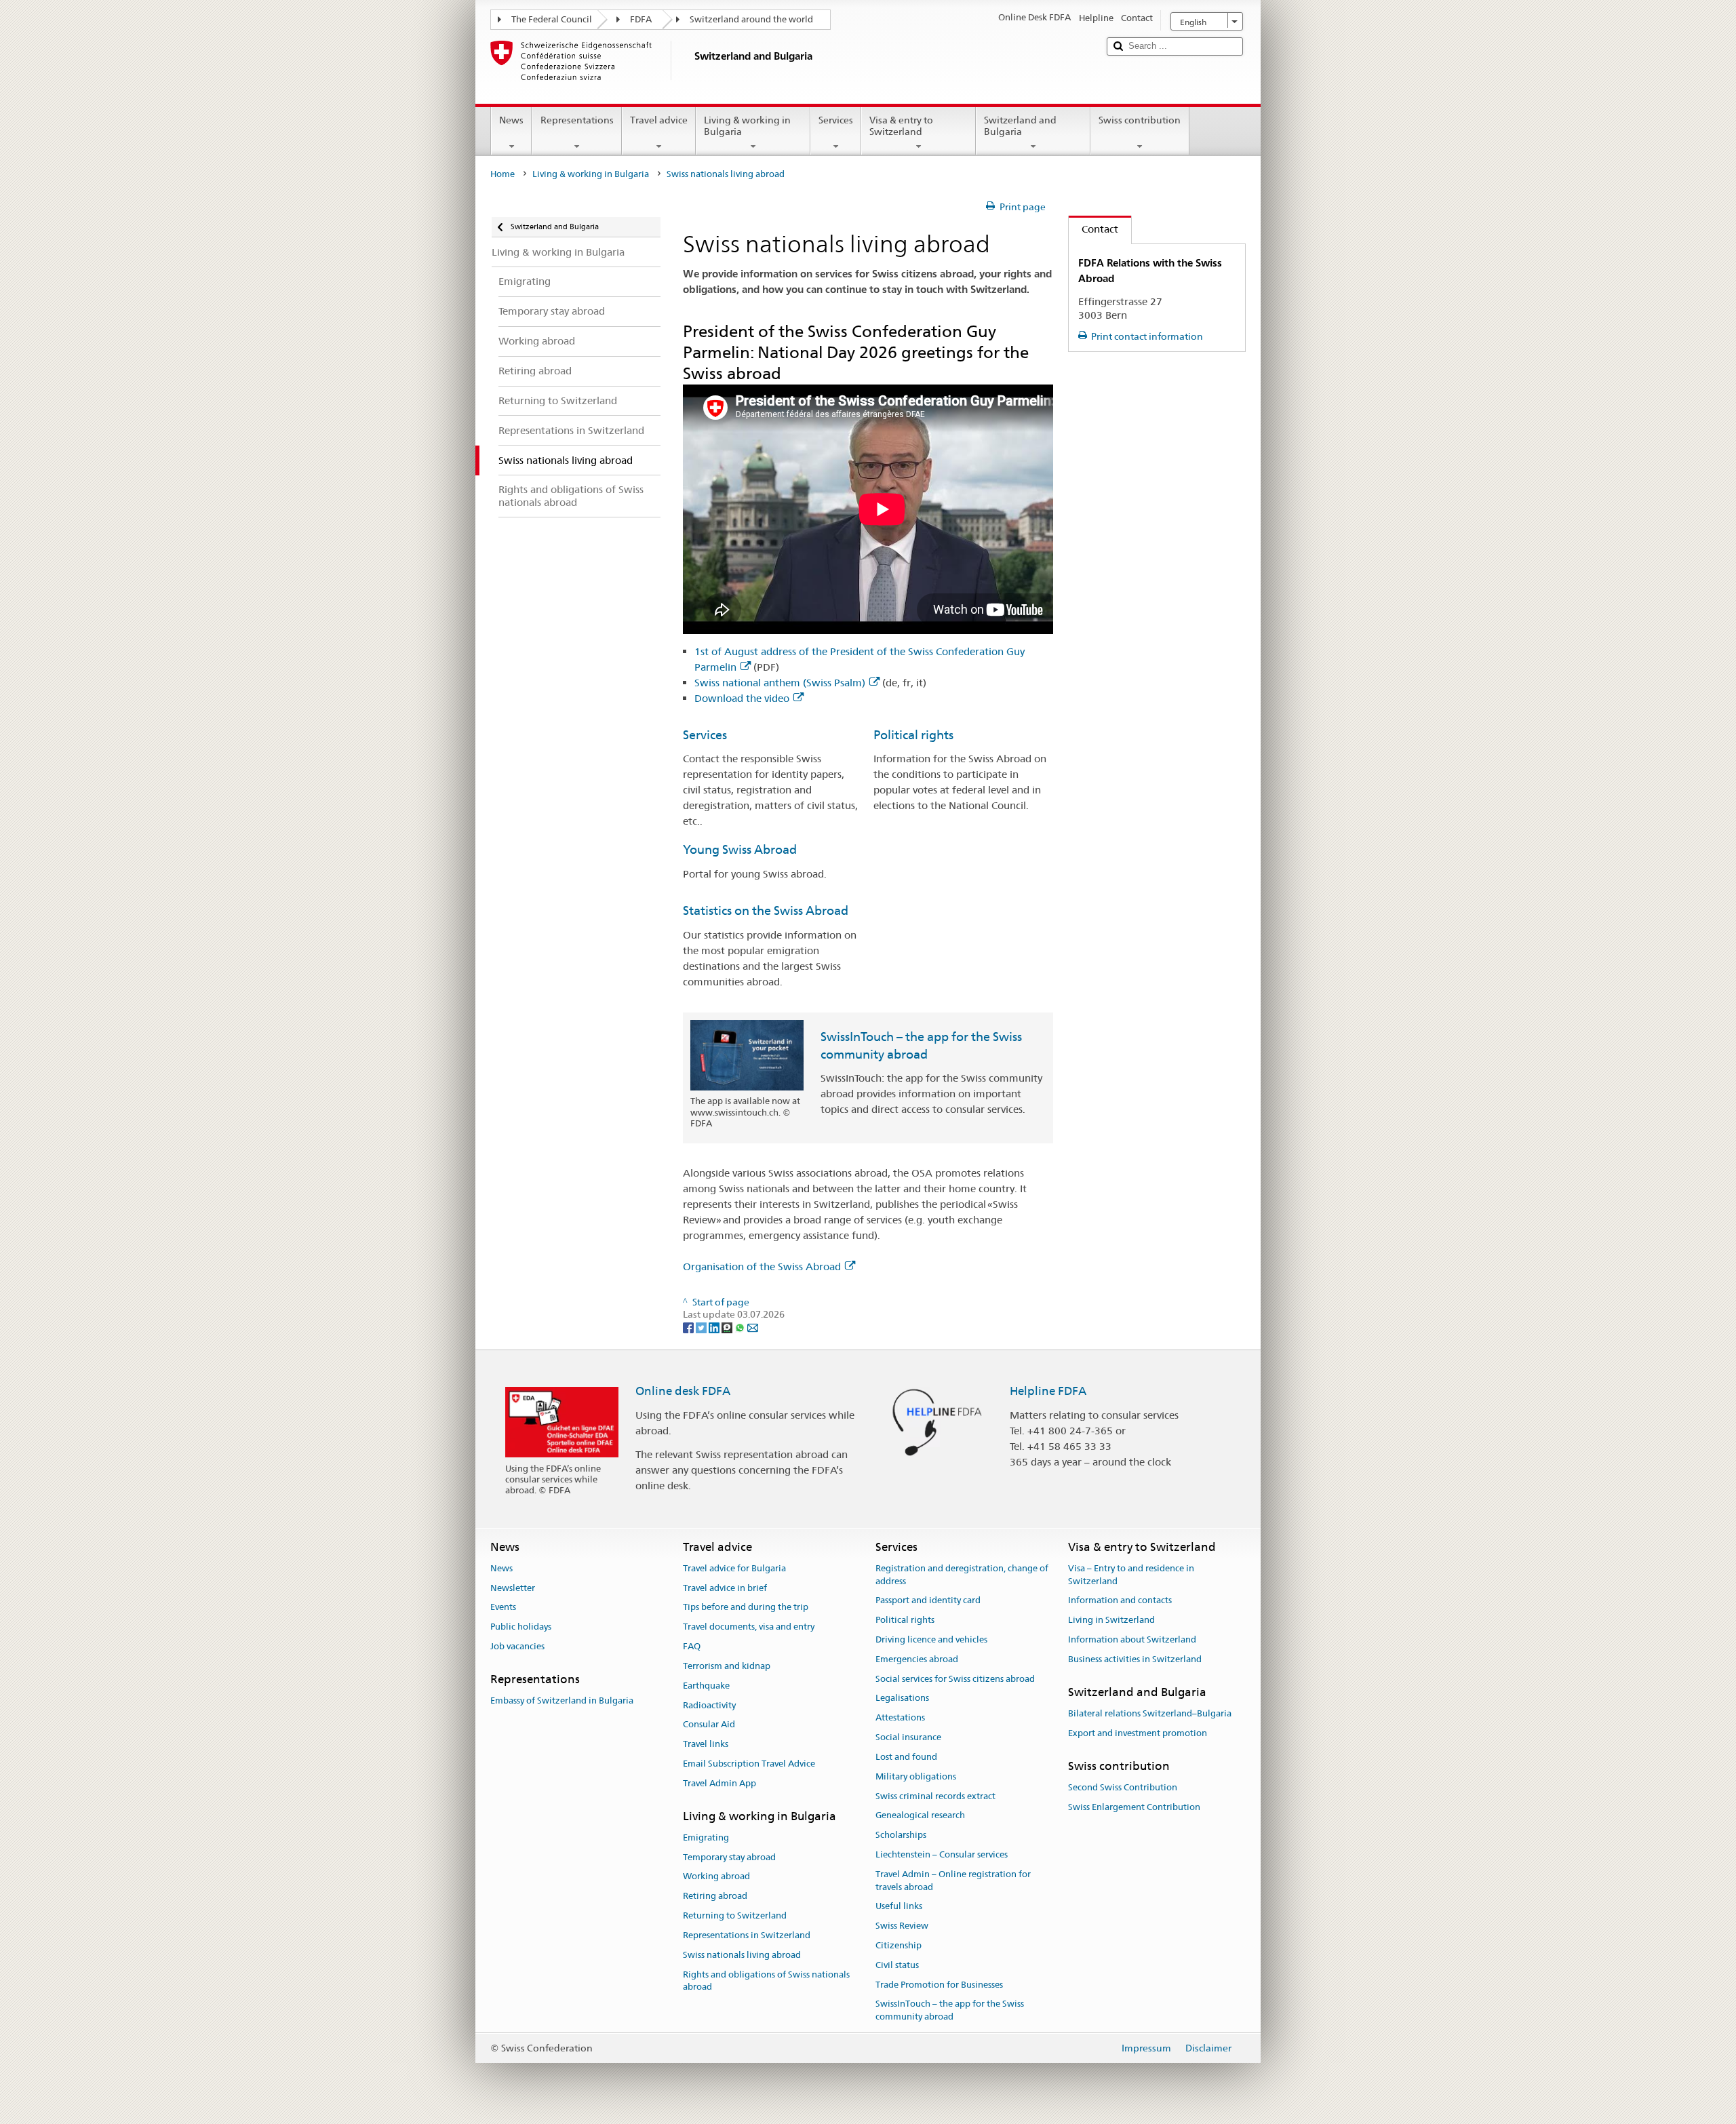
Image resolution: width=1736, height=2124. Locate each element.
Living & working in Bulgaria (747, 126)
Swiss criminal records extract (935, 1796)
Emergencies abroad (917, 1659)
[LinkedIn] (715, 1327)
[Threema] (728, 1327)
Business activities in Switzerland (1135, 1659)
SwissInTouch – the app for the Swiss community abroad (950, 2011)
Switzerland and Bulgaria (1020, 126)
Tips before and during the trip (746, 1608)
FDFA (641, 19)
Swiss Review (902, 1926)
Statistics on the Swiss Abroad (766, 910)
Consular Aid (709, 1725)
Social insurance (908, 1737)
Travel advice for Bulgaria (734, 1568)
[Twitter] (702, 1327)
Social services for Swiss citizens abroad (955, 1679)
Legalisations (902, 1698)
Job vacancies (517, 1646)
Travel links (706, 1744)
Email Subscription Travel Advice (749, 1764)
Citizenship (899, 1945)
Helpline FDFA (1048, 1391)
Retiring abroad (715, 1896)
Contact (1093, 229)
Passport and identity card (928, 1601)
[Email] (753, 1327)
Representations (577, 120)
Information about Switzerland (1132, 1639)
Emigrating (706, 1837)
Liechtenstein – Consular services (942, 1854)
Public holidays (521, 1627)
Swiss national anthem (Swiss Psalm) (780, 683)
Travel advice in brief (725, 1588)
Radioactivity (709, 1705)
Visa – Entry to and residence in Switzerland (1131, 1575)
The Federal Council (552, 19)
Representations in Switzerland (747, 1935)
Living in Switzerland (1111, 1620)
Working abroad (716, 1877)
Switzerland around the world (751, 19)
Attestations (900, 1718)
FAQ (692, 1646)
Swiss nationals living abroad (742, 1955)
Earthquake (706, 1686)
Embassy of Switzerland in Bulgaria (562, 1700)
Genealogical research (920, 1816)
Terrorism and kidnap (727, 1666)
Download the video (742, 698)
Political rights (913, 735)
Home (502, 174)
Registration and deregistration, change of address (962, 1575)
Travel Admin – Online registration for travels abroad (953, 1881)
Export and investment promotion (1138, 1733)
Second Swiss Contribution (1123, 1787)
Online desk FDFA (683, 1391)
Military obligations (916, 1776)
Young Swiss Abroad (740, 849)
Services (836, 120)
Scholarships (901, 1835)
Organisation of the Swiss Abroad (762, 1266)
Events (503, 1608)
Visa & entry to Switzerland (901, 126)
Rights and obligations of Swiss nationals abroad (766, 1981)
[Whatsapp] (741, 1327)
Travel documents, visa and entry (749, 1627)
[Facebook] (689, 1327)
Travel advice (659, 120)
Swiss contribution (1140, 120)
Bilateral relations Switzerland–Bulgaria (1150, 1713)
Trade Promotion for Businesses (939, 1985)
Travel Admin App (719, 1783)
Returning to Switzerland (735, 1915)
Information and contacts (1120, 1601)
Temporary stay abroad (729, 1857)
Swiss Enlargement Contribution (1134, 1807)
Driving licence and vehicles (931, 1639)
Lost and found (906, 1757)
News (511, 120)
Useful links (899, 1907)
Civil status (897, 1965)
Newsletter (513, 1588)
